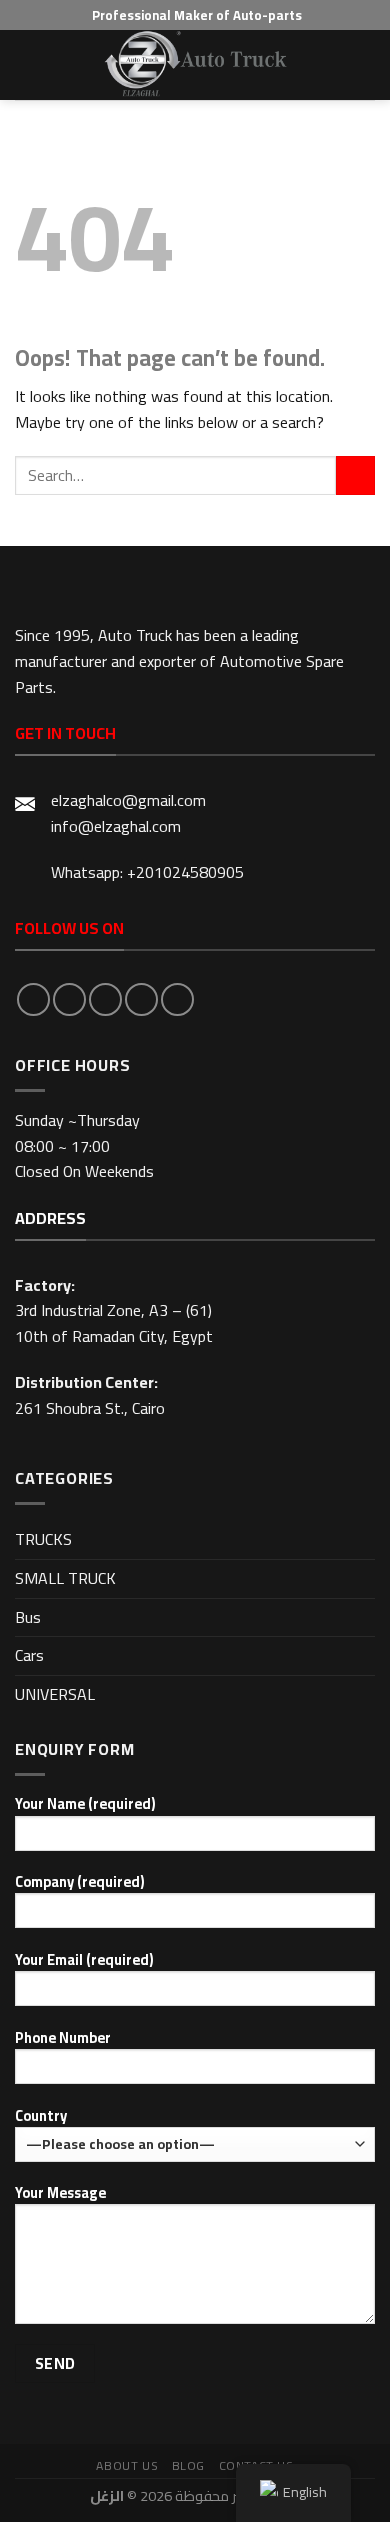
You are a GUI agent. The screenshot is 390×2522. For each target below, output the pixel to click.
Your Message (60, 2193)
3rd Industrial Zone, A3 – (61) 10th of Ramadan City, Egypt (114, 1323)
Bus (28, 1617)
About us (127, 2465)
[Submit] (355, 475)
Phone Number (63, 2038)
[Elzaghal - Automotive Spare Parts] (195, 65)
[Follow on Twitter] (105, 999)
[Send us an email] (141, 999)
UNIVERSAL (55, 1694)
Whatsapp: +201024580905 (147, 872)
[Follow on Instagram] (69, 999)
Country (41, 2116)
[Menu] (27, 64)
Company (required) (79, 1882)
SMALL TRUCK (65, 1578)
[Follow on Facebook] (33, 999)
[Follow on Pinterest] (177, 999)
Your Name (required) (85, 1804)
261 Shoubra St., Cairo (90, 1408)
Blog (188, 2465)
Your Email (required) (84, 1960)
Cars (29, 1655)
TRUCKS (43, 1539)
